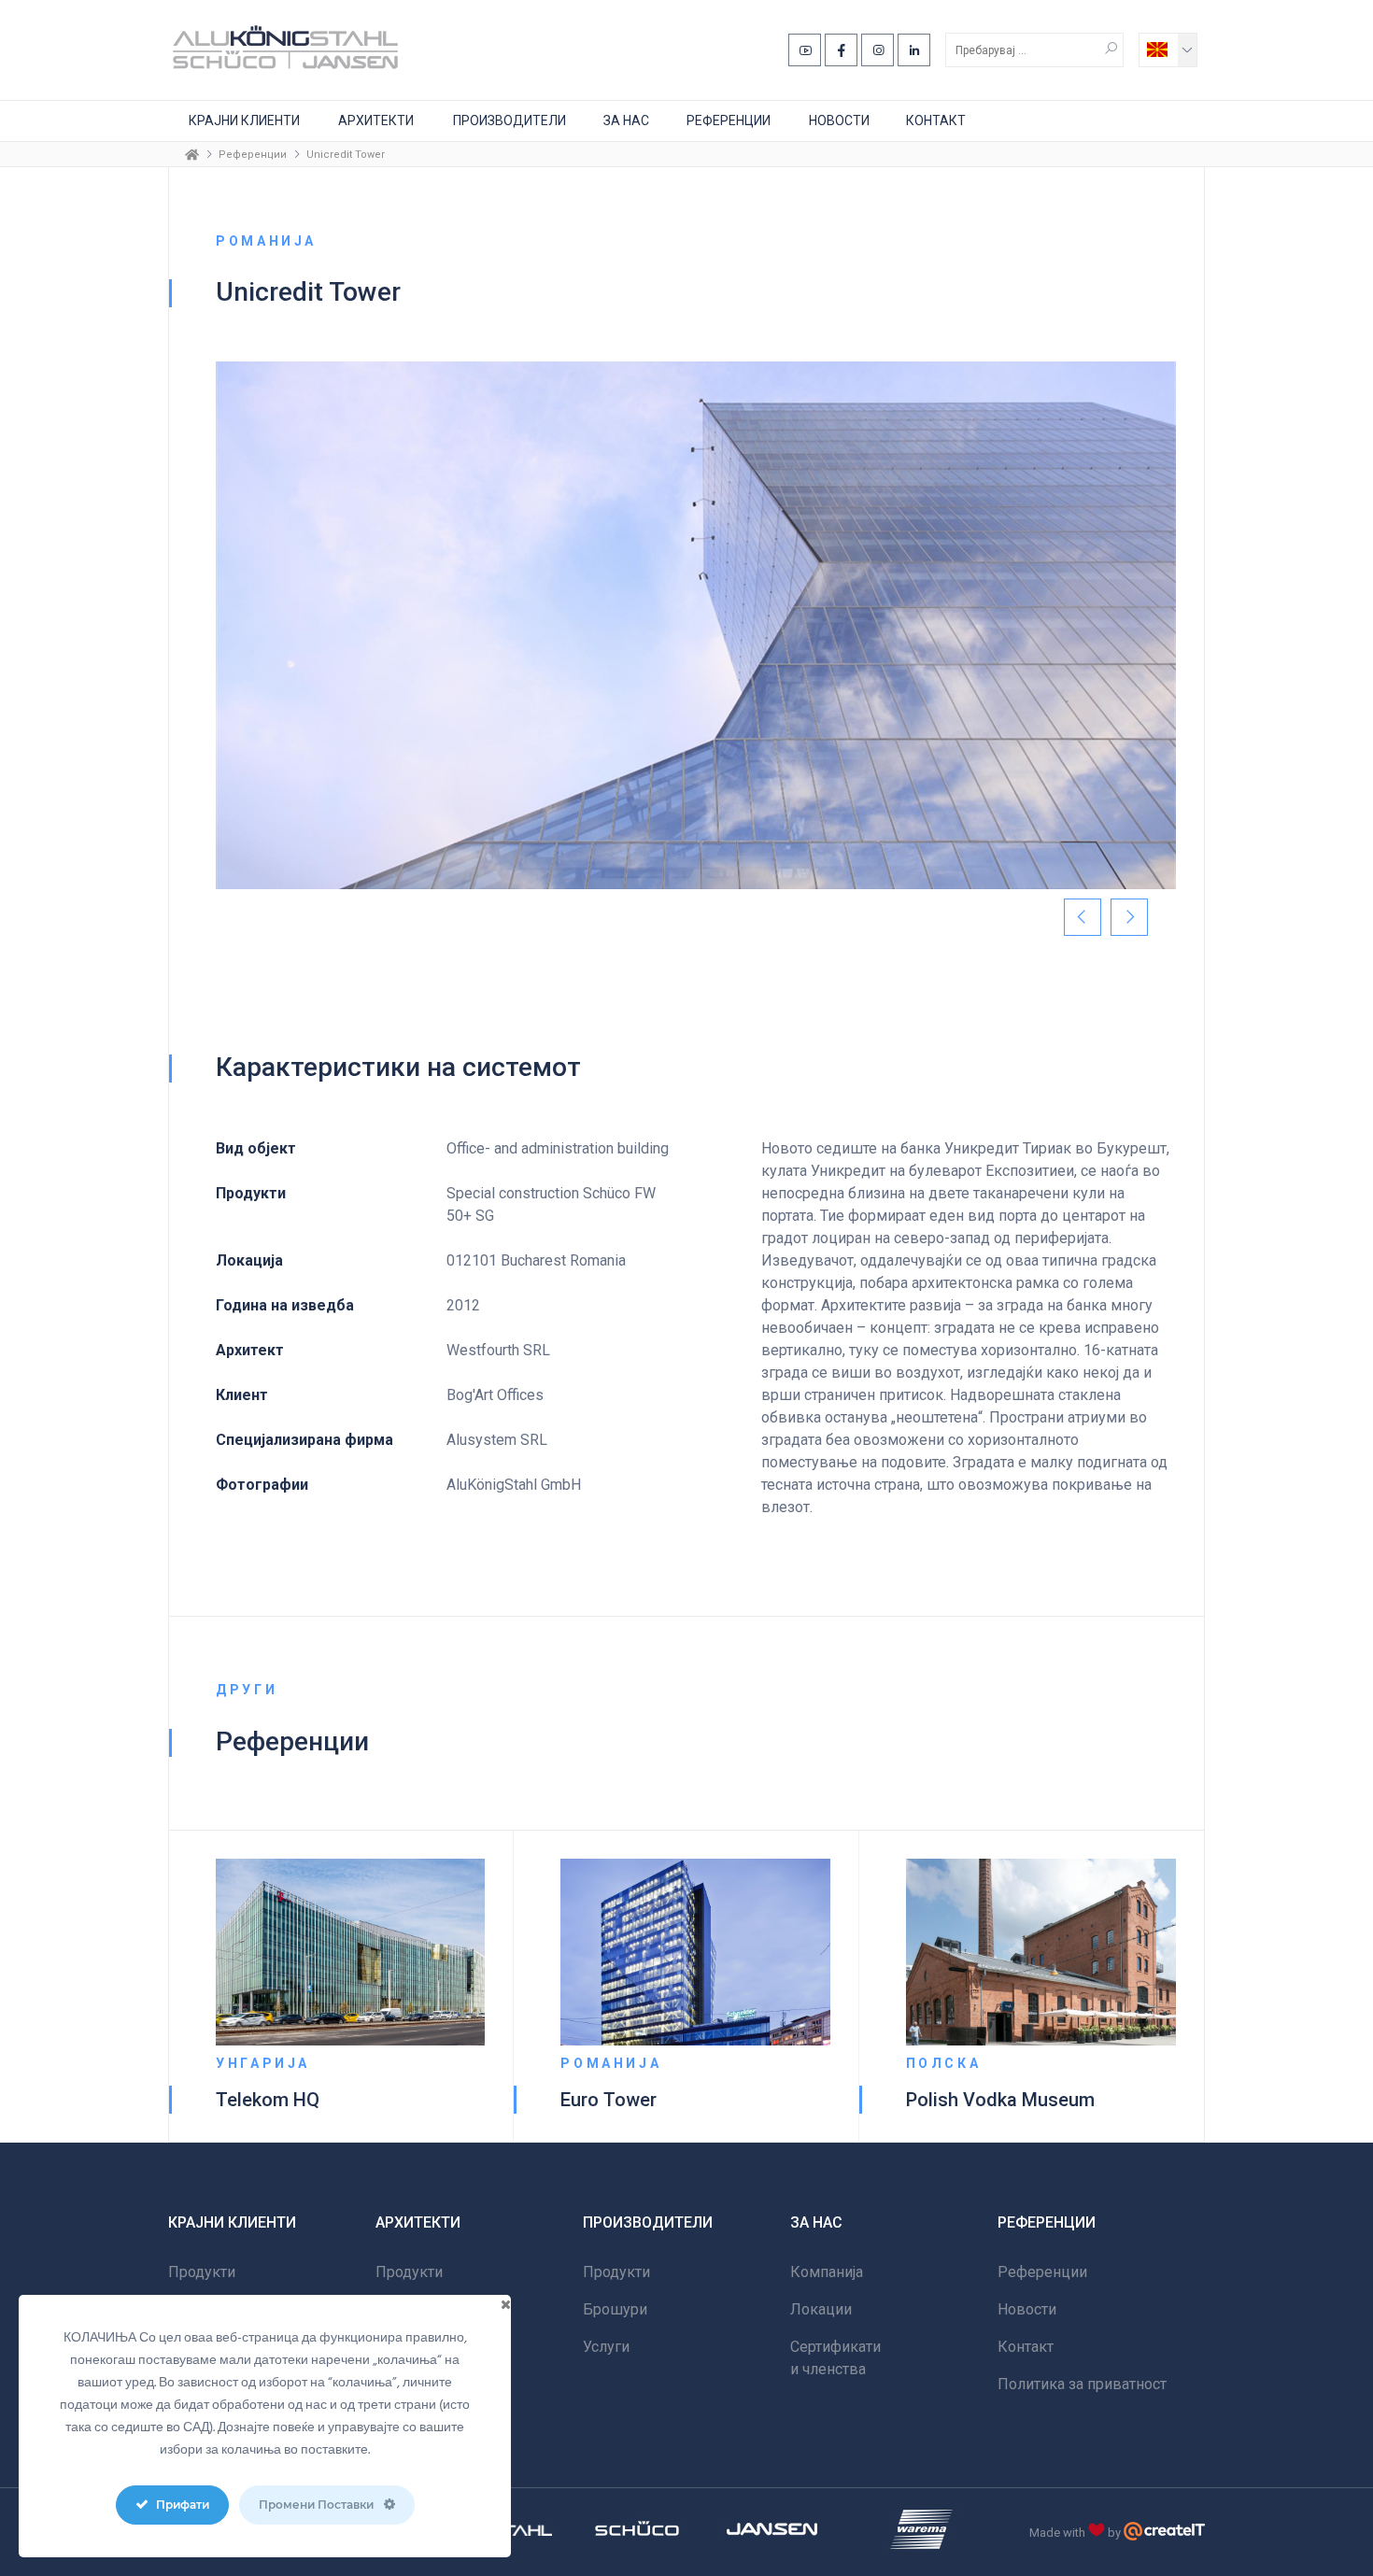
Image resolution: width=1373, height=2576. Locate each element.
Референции (729, 120)
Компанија (827, 2272)
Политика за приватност (1082, 2384)
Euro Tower (609, 2100)
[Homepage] (192, 154)
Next (1129, 917)
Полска (944, 2063)
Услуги (606, 2347)
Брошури (615, 2309)
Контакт (936, 120)
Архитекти (376, 120)
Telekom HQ (268, 2100)
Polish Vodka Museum (1000, 2100)
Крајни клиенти (244, 120)
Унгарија (263, 2063)
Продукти (202, 2272)
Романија (611, 2063)
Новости (839, 120)
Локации (821, 2309)
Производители (510, 120)
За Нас (626, 120)
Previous (1083, 917)
